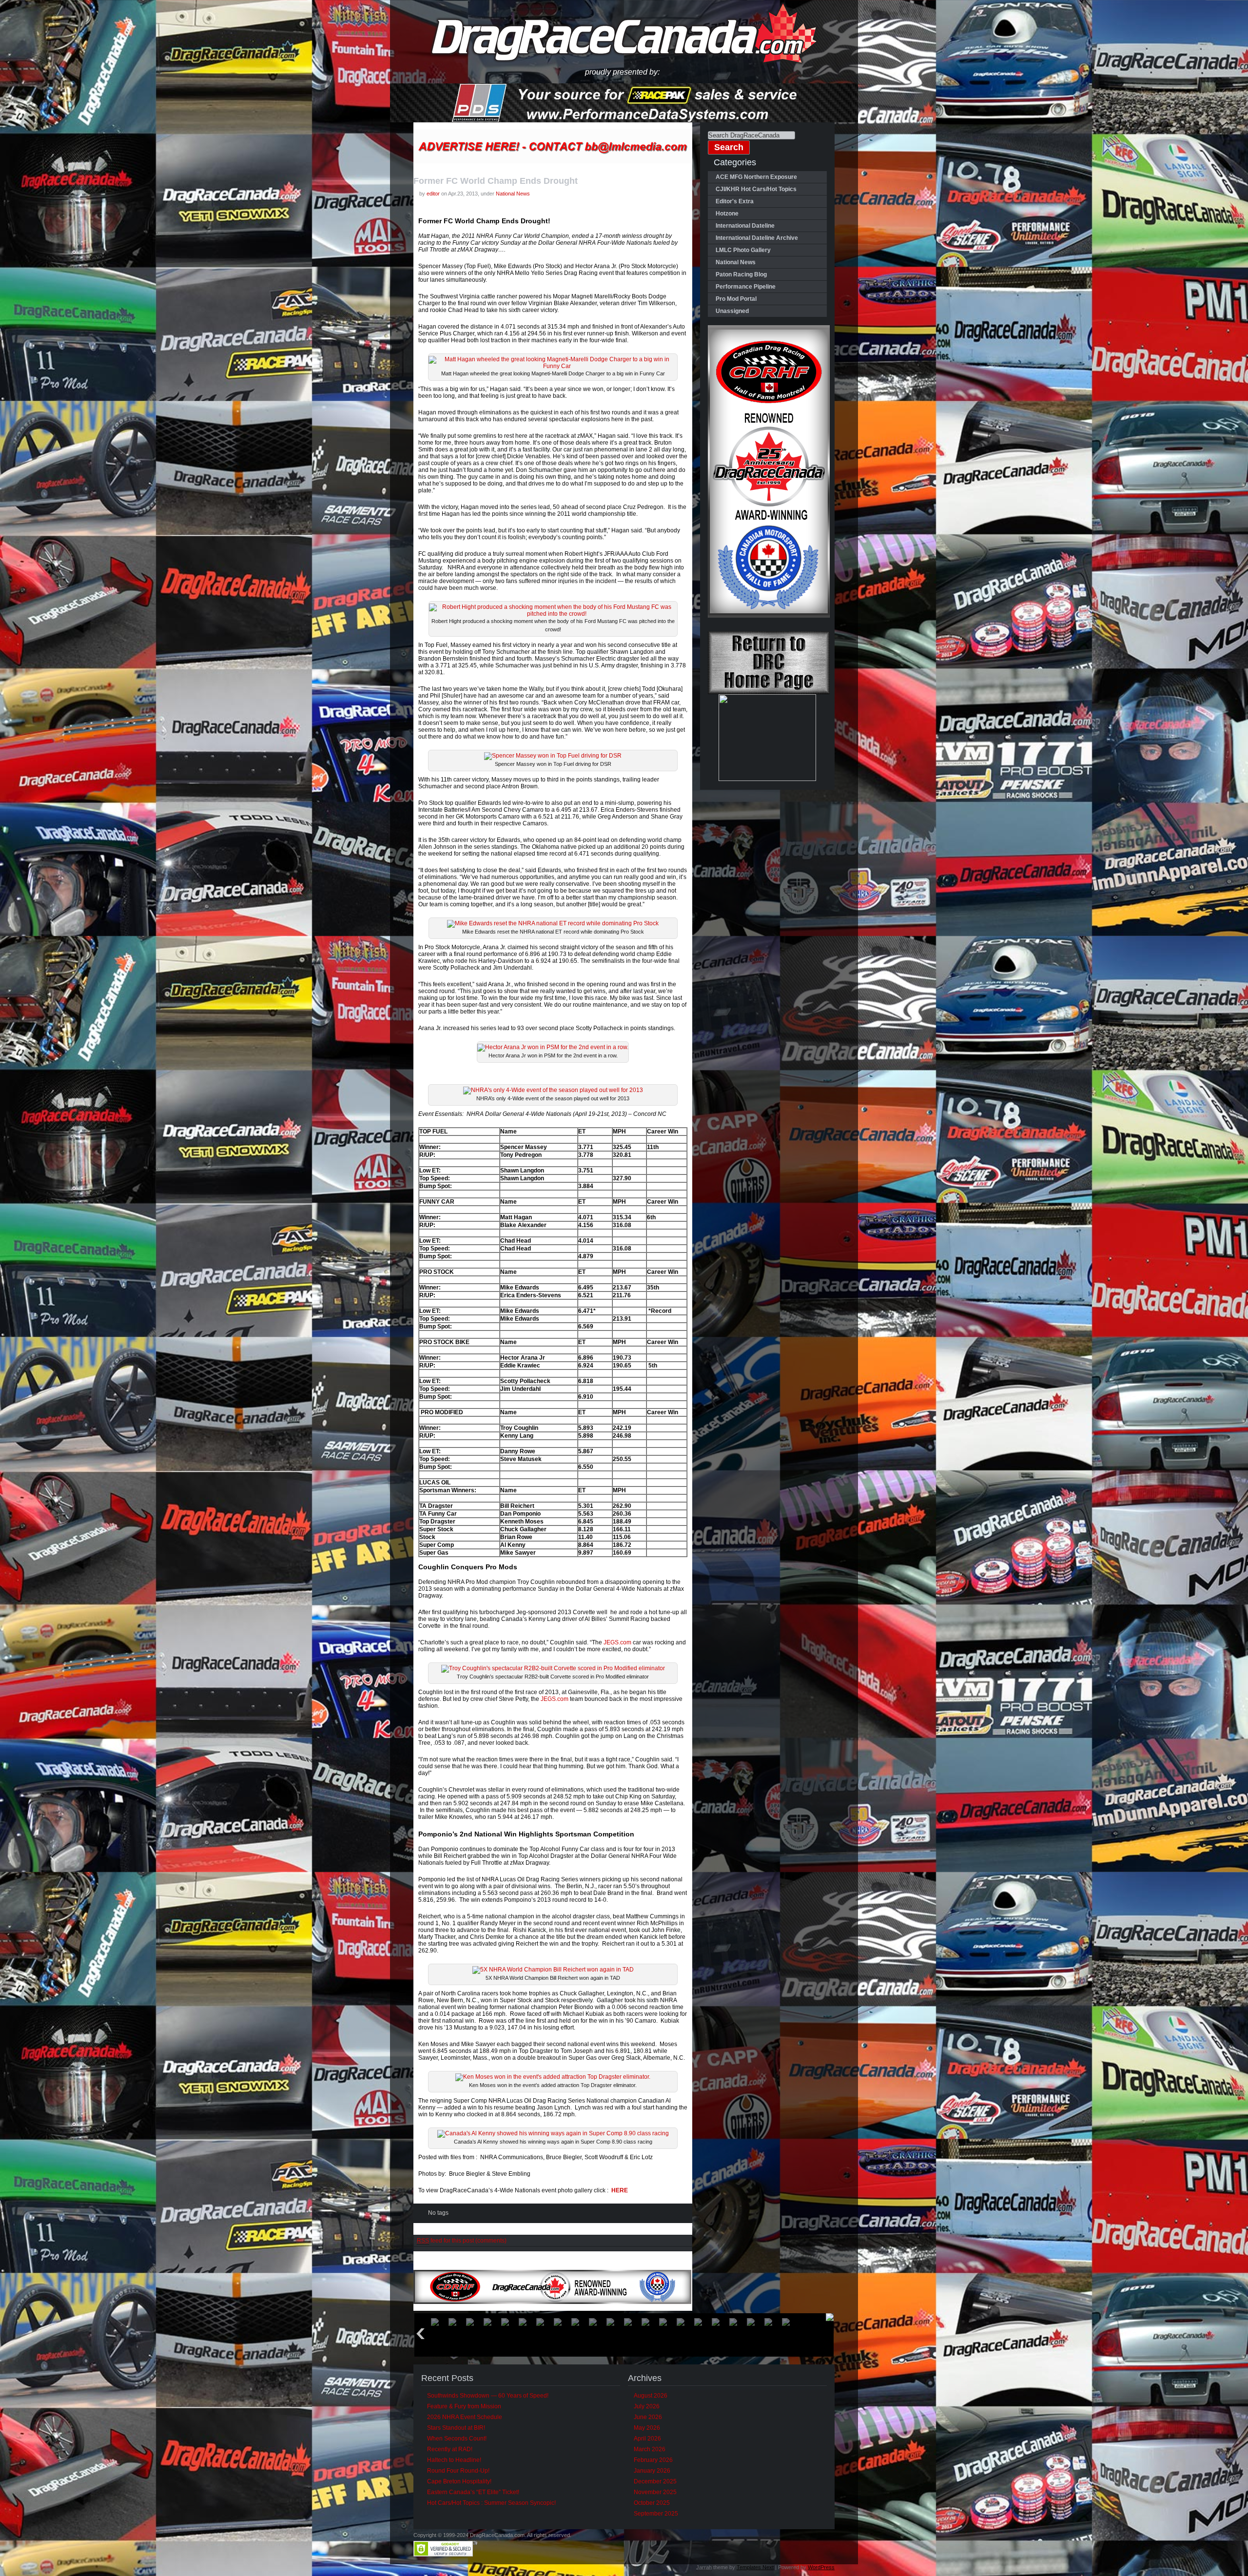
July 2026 (647, 2406)
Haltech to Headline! (454, 2460)
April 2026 (647, 2439)
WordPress (821, 2567)
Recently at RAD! (450, 2449)
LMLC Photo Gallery (743, 250)
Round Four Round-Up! (458, 2471)
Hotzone (727, 214)
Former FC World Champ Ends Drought (496, 181)
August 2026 (651, 2396)
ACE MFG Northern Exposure (756, 177)
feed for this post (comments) (462, 2241)
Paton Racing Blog (741, 274)
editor (433, 194)
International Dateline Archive (757, 238)
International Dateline (745, 226)
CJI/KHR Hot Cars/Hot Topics (756, 189)
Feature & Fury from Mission (464, 2406)
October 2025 (652, 2503)
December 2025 (655, 2481)
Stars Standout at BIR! (456, 2428)
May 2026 (647, 2428)
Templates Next (755, 2567)
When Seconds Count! (457, 2439)
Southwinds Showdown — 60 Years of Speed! (488, 2396)
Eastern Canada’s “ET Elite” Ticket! (473, 2492)
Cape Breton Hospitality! (459, 2481)
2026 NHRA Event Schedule (465, 2417)
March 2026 (650, 2449)
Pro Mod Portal (736, 299)
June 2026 (648, 2417)
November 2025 (655, 2492)
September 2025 (656, 2514)
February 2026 (653, 2460)
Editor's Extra (735, 201)
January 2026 (652, 2471)
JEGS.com (617, 1642)
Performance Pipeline (746, 287)
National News (513, 194)
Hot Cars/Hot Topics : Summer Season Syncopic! (491, 2503)
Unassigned (732, 311)
